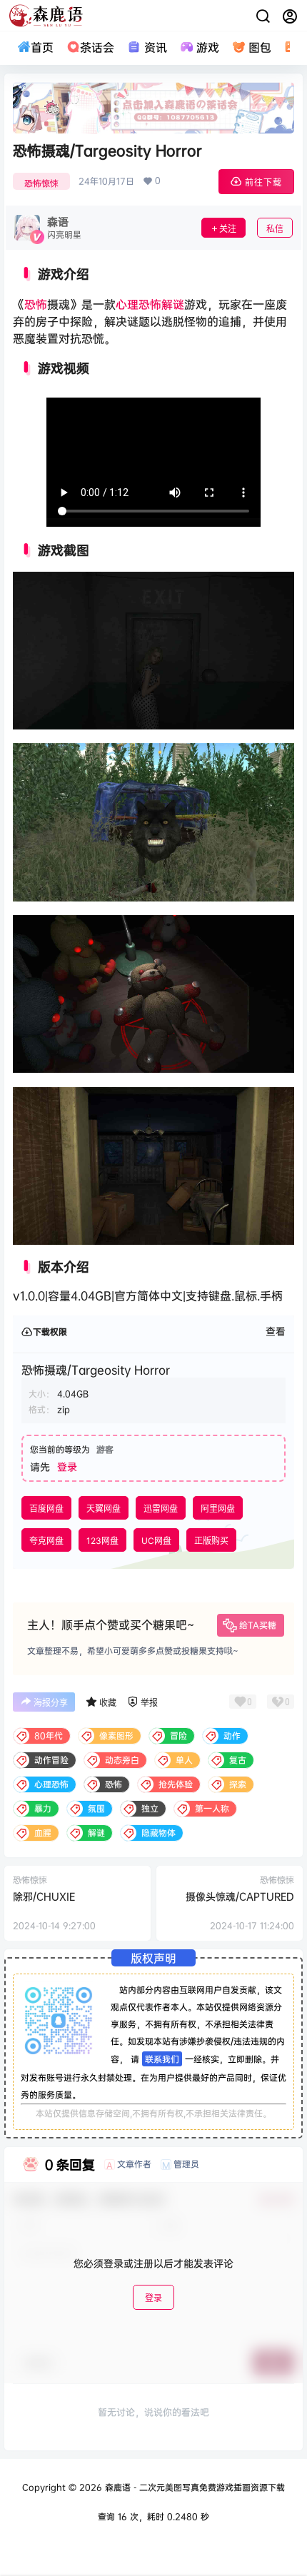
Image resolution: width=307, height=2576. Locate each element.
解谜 (173, 304)
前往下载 (263, 182)
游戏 (208, 47)
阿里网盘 (218, 1509)
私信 (275, 229)
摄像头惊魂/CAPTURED (240, 1896)
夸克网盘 (46, 1541)
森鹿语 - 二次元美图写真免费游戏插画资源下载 (193, 2487)
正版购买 (211, 1541)
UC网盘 (156, 1541)
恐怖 (36, 304)
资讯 (155, 47)
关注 (228, 229)
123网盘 (102, 1541)
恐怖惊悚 (41, 183)
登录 (67, 1466)
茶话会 (97, 47)
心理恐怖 (139, 304)
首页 (42, 47)
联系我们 (162, 2059)
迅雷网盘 (161, 1509)
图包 (260, 47)
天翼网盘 (104, 1509)
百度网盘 (46, 1509)
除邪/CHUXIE (44, 1896)
